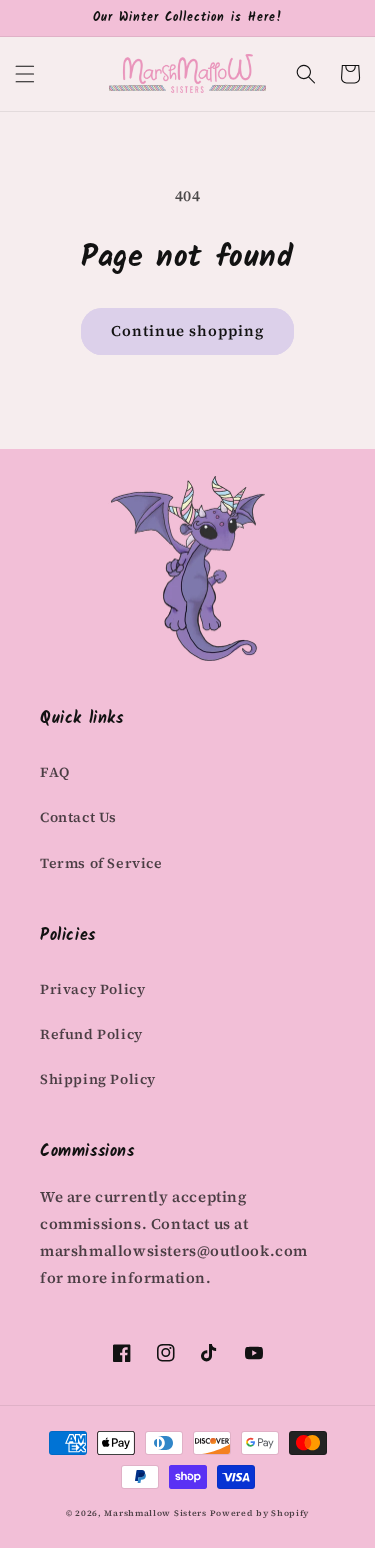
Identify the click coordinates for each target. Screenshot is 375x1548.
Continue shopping (187, 330)
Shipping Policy (98, 1079)
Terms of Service (101, 863)
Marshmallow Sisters (155, 1513)
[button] (25, 74)
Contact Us (78, 817)
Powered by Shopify (260, 1513)
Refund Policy (91, 1034)
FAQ (55, 772)
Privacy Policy (92, 989)
